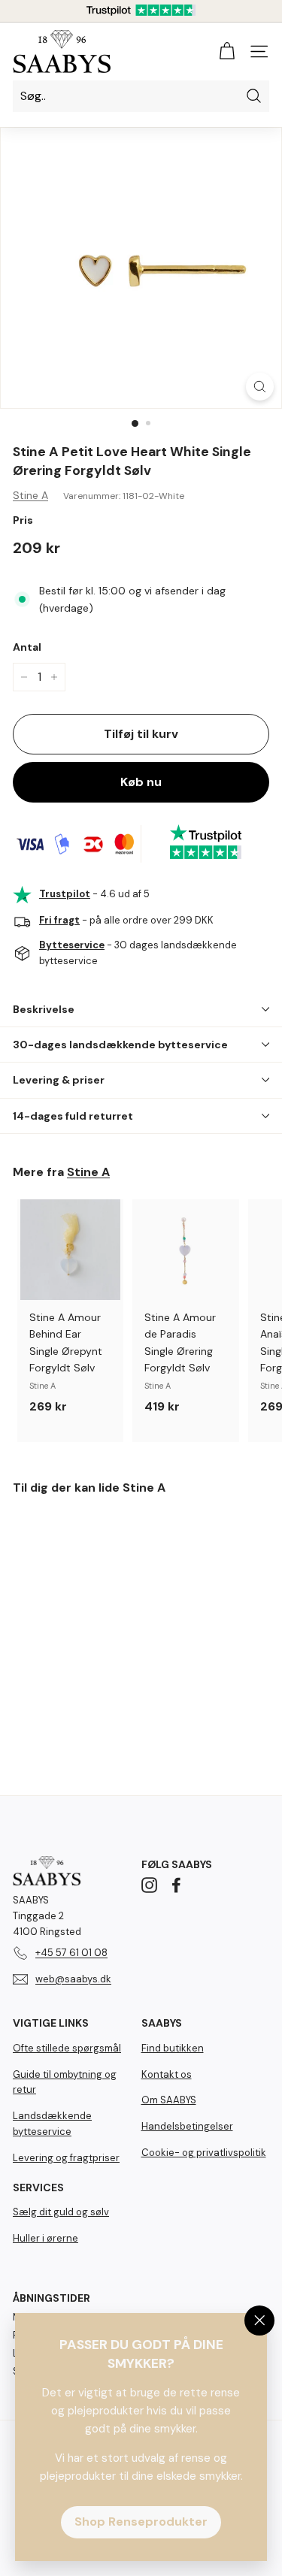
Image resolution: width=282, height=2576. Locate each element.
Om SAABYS (169, 2100)
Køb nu (141, 782)
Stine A (30, 495)
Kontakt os (167, 2074)
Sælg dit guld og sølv (61, 2212)
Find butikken (173, 2048)
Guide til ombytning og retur (65, 2082)
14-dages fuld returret (73, 1116)
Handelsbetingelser (187, 2126)
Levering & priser (59, 1080)
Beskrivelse (44, 1009)
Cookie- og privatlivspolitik (204, 2153)
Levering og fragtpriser (66, 2158)
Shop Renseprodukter (141, 2522)
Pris (23, 520)
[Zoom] (260, 387)
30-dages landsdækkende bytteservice (120, 1045)
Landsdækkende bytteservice (52, 2124)
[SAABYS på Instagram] (149, 1884)
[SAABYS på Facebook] (176, 1884)
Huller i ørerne (45, 2238)
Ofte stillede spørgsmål (67, 2048)
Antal (27, 647)
